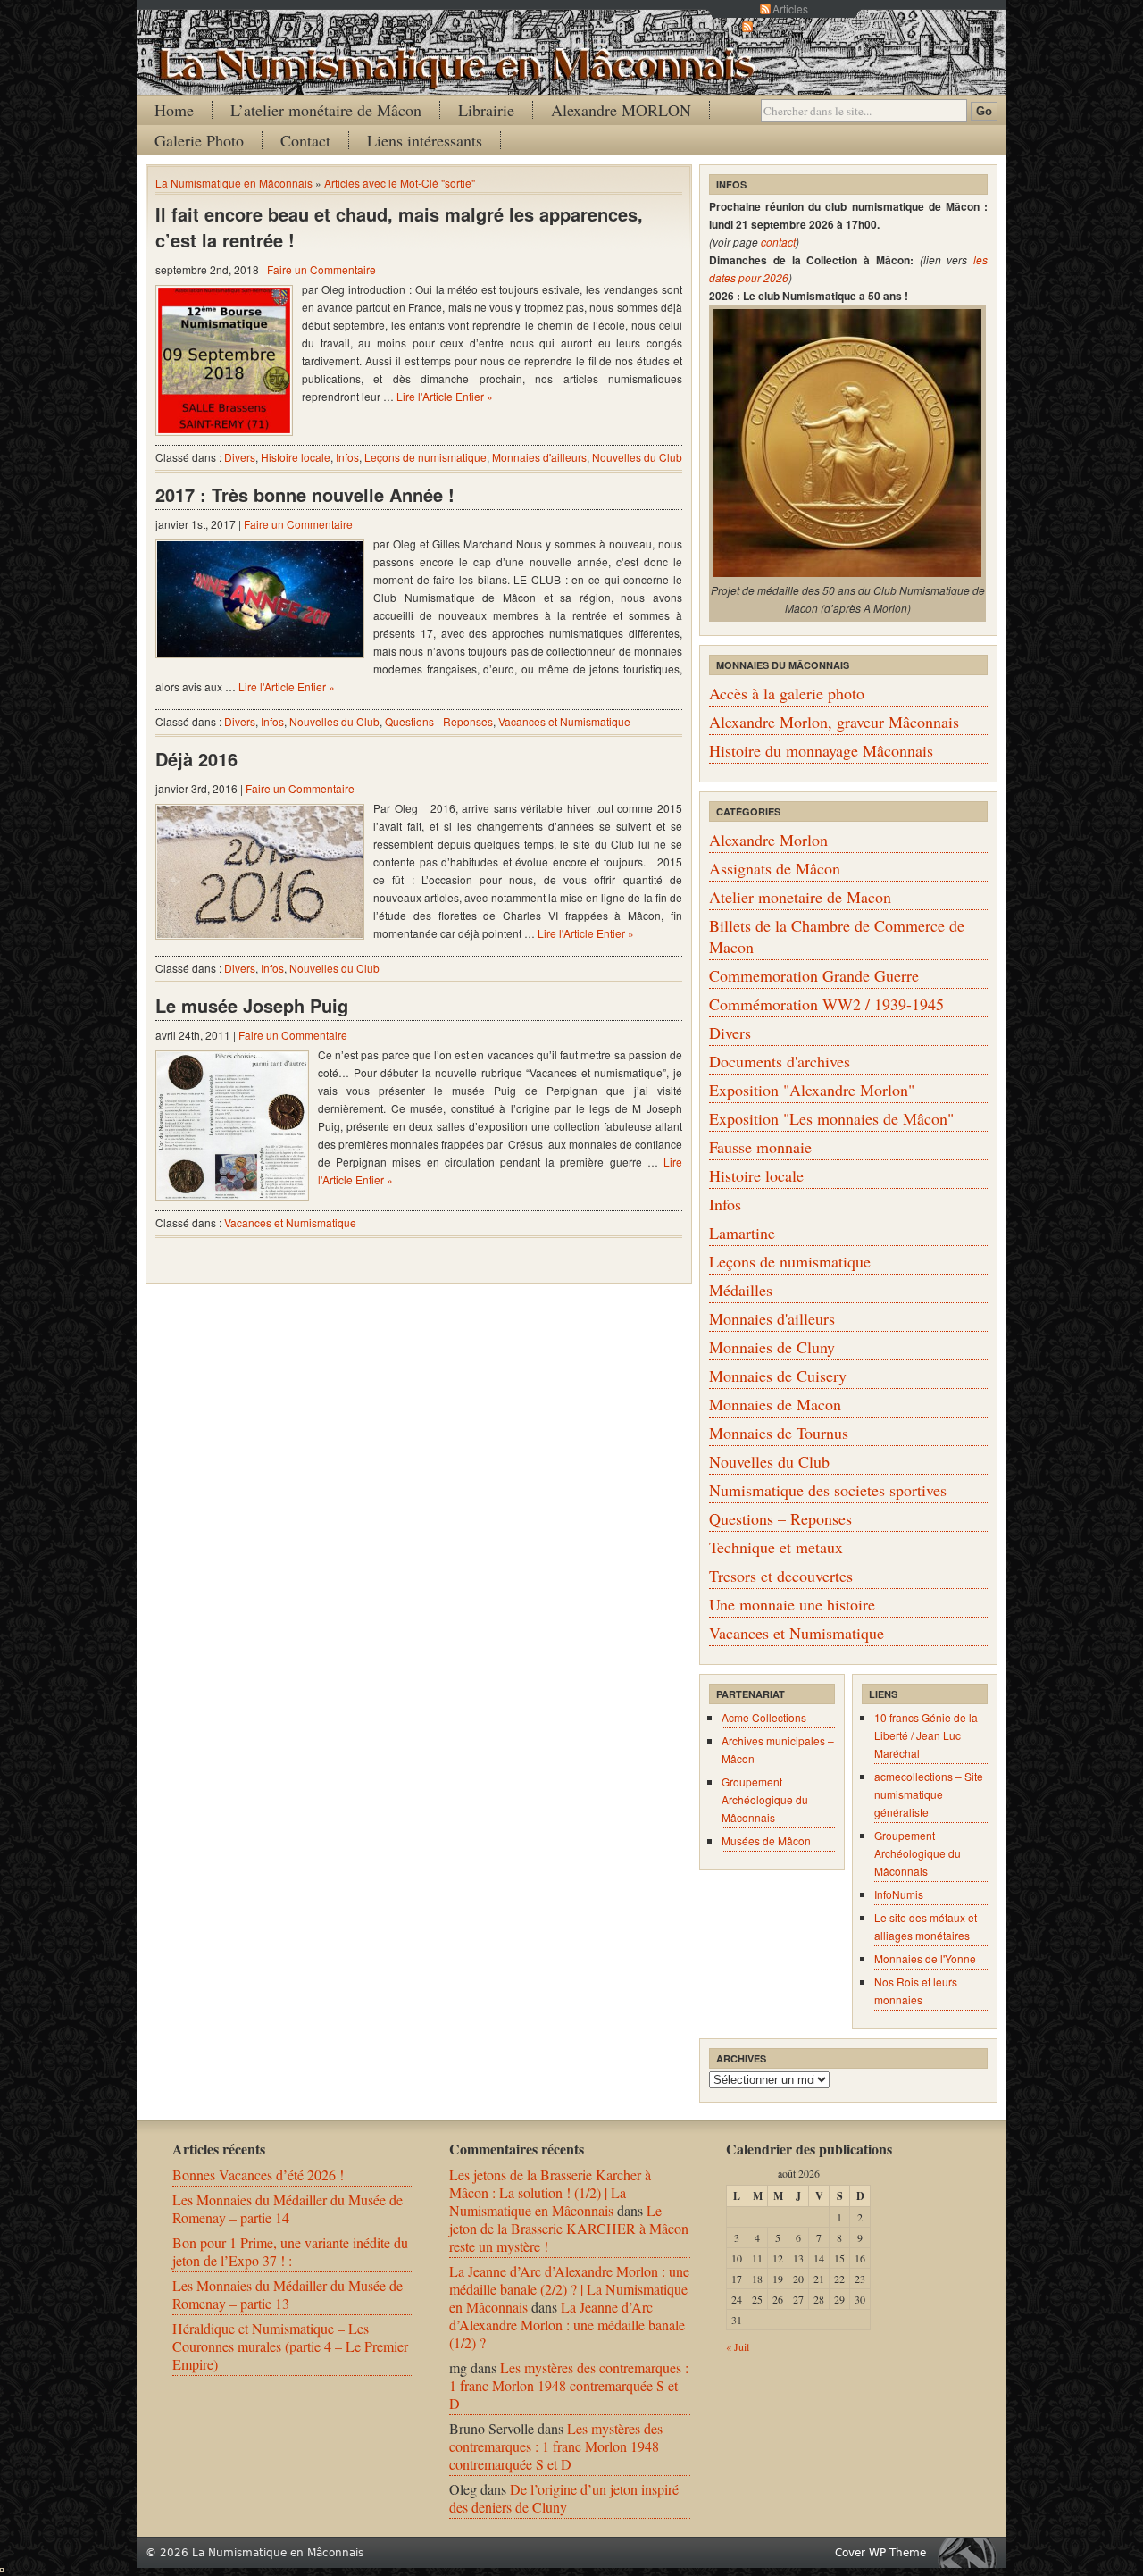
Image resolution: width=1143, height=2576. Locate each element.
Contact (305, 140)
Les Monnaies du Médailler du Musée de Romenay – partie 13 (288, 2294)
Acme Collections (764, 1717)
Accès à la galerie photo (787, 693)
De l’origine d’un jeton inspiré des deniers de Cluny (564, 2498)
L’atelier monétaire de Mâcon (326, 110)
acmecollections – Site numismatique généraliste (929, 1794)
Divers (240, 457)
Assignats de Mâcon (775, 868)
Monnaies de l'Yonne (925, 1958)
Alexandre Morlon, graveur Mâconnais (834, 722)
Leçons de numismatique (425, 457)
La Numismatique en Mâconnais (234, 183)
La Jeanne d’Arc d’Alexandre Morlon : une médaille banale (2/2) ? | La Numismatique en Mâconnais (569, 2289)
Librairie (486, 110)
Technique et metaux (776, 1547)
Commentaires (790, 26)
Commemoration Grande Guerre (814, 975)
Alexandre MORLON (621, 110)
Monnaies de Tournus (779, 1433)
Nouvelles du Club (637, 457)
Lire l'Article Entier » (445, 396)
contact (778, 242)
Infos (347, 457)
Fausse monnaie (760, 1147)
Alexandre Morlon (768, 840)
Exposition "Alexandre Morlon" (812, 1090)
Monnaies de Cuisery (778, 1376)
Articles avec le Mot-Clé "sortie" (400, 183)
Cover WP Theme (880, 2553)
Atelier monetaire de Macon (800, 897)
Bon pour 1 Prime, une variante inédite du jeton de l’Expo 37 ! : (290, 2251)
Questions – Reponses (780, 1518)
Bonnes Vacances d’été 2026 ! (258, 2175)
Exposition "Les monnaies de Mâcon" (831, 1118)
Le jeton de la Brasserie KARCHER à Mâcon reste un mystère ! (569, 2228)
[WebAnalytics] (2, 2566)
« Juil (738, 2346)
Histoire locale (296, 457)
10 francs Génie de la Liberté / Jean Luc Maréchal (926, 1735)
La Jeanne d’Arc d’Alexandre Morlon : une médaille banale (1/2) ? (567, 2325)
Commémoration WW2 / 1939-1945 (826, 1004)
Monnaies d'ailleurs (539, 457)
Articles (790, 8)
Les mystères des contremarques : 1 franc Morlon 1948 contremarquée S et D (569, 2385)
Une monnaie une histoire (792, 1604)
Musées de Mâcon (766, 1840)
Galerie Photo (199, 140)
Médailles (741, 1290)
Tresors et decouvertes (781, 1576)
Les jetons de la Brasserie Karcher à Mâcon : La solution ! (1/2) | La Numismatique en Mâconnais (550, 2192)
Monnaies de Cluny (772, 1347)
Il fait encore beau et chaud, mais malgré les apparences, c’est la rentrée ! (399, 227)
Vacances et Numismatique (564, 721)
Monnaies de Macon (775, 1404)
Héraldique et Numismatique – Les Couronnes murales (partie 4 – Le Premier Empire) (290, 2346)
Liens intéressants (425, 140)
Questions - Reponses (439, 721)
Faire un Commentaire (321, 269)
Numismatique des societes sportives (828, 1490)
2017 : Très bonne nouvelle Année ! (305, 494)
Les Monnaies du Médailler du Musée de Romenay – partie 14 (288, 2208)
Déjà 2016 (196, 759)
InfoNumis (899, 1894)
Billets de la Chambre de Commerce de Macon (837, 936)
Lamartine (742, 1233)
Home (174, 110)
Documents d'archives (780, 1061)
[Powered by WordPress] (972, 2552)
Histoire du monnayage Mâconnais (821, 750)
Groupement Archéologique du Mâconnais (765, 1799)
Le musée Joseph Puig (252, 1005)
